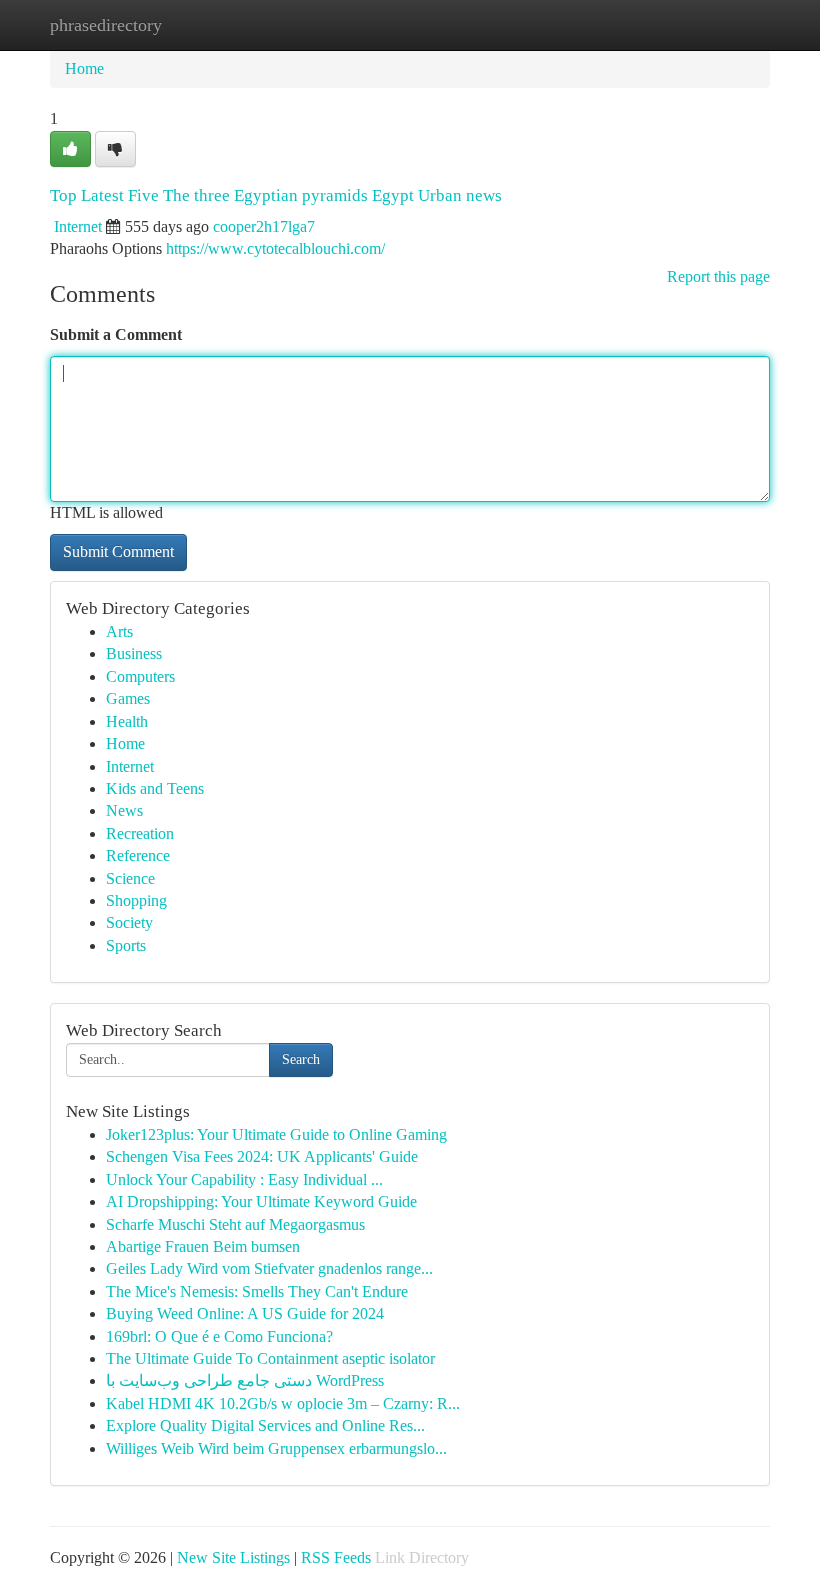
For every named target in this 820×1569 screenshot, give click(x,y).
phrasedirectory (106, 25)
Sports (126, 945)
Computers (140, 676)
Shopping (136, 900)
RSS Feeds (336, 1557)
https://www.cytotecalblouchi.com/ (275, 248)
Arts (119, 631)
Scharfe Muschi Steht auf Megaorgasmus (235, 1224)
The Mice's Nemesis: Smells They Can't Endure (257, 1291)
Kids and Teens (155, 788)
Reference (138, 855)
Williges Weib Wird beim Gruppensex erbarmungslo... (276, 1448)
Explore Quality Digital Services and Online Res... (265, 1425)
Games (128, 698)
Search (301, 1059)
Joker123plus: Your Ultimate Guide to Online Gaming (276, 1134)
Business (134, 653)
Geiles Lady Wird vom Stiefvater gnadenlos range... (269, 1268)
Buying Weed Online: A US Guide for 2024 (245, 1313)
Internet (78, 226)
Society (129, 922)
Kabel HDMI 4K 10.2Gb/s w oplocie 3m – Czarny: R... (283, 1403)
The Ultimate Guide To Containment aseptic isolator (270, 1358)
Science (130, 878)
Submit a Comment (116, 334)
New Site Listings (233, 1557)
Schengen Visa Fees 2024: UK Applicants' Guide (262, 1156)
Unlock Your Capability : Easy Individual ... (244, 1179)
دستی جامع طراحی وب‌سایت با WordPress (245, 1380)
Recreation (140, 833)
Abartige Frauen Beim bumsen (203, 1246)
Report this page (718, 276)
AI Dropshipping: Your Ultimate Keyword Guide (261, 1201)
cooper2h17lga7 (264, 226)
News (124, 810)
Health (127, 721)
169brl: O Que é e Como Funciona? (219, 1336)
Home (84, 68)
